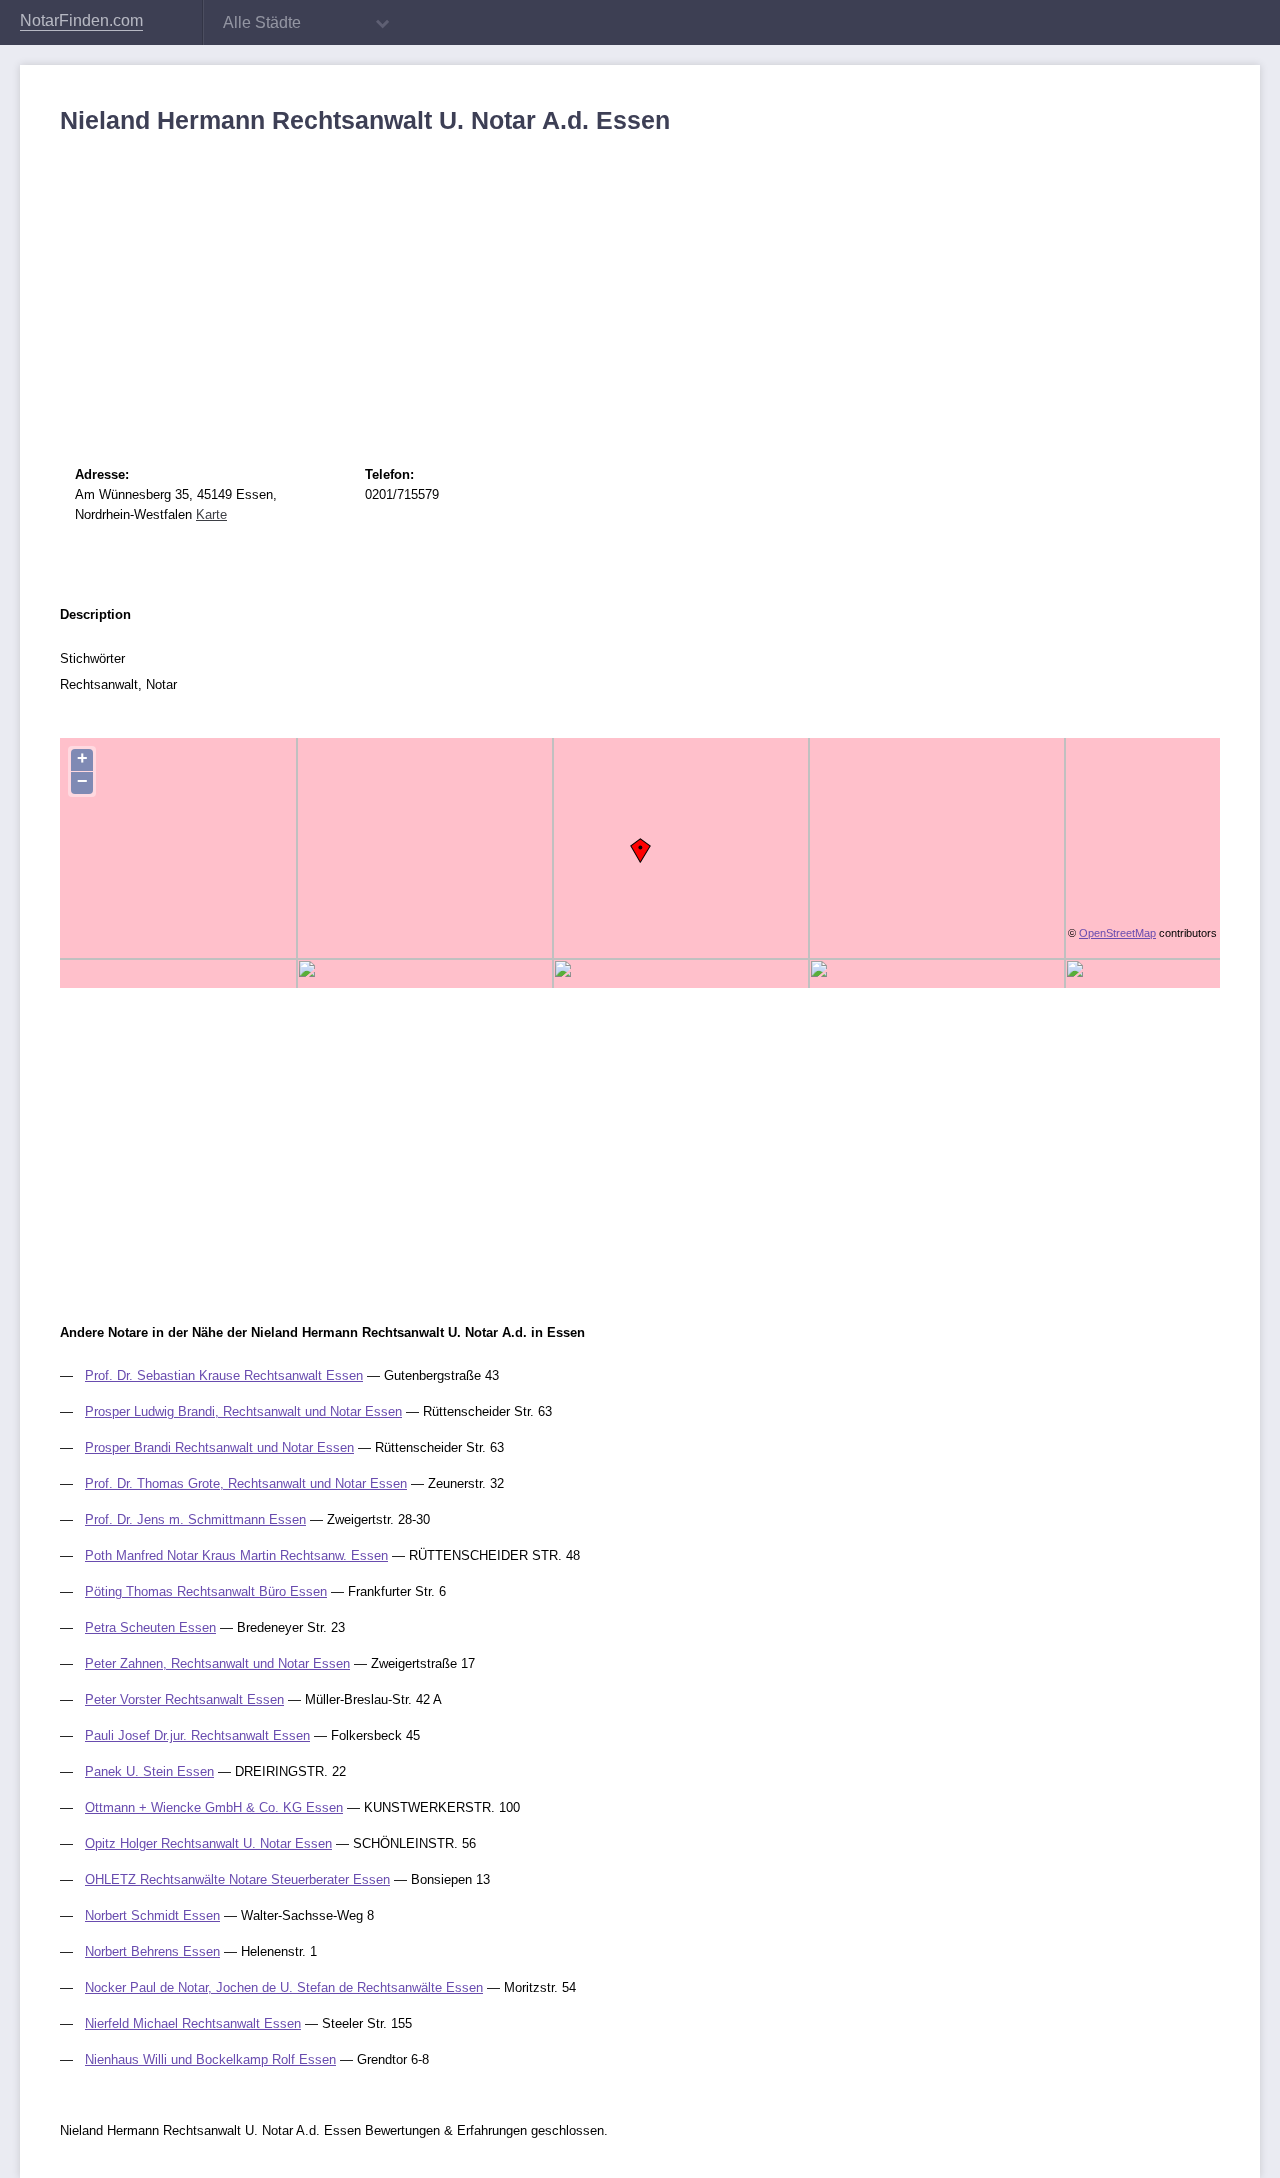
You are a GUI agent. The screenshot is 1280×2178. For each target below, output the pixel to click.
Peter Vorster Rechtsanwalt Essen (184, 1699)
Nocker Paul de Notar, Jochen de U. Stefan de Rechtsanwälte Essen (284, 1987)
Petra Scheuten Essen (150, 1627)
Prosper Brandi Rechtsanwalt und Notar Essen (219, 1447)
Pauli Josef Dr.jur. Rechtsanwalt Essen (197, 1735)
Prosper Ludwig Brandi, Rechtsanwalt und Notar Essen (243, 1411)
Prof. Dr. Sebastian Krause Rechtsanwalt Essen (224, 1375)
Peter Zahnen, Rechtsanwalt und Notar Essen (217, 1663)
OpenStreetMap (1117, 933)
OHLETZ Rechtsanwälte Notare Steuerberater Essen (237, 1879)
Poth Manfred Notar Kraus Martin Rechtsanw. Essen (236, 1555)
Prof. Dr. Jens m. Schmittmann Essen (195, 1519)
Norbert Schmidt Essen (152, 1915)
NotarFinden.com (81, 20)
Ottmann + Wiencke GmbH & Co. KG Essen (214, 1807)
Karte (211, 514)
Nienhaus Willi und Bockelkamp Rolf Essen (210, 2059)
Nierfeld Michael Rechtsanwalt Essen (193, 2023)
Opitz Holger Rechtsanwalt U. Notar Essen (208, 1843)
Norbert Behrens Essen (152, 1951)
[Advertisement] (640, 285)
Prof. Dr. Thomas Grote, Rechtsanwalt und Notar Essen (246, 1483)
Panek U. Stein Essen (149, 1771)
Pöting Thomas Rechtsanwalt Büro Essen (206, 1591)
